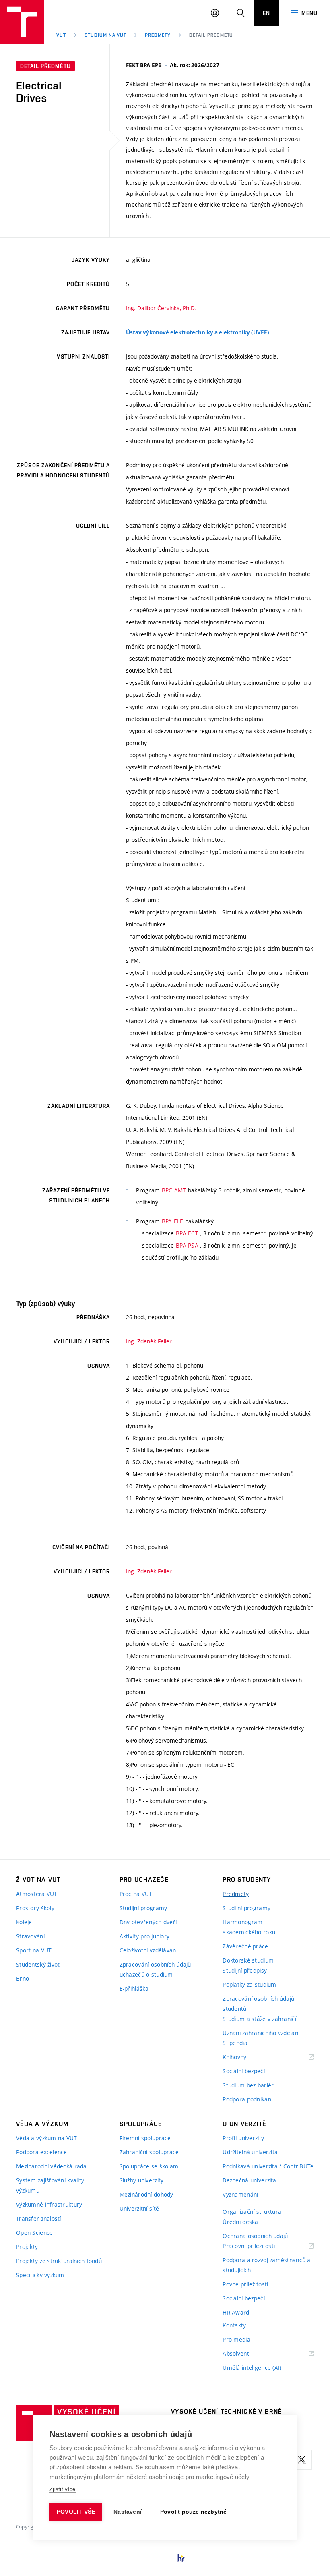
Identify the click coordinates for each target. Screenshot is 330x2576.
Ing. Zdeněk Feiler (149, 1341)
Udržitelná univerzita (250, 2152)
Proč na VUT (136, 1894)
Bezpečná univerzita (249, 2180)
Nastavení (128, 2512)
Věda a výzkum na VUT (47, 2138)
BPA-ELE (173, 1221)
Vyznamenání (240, 2194)
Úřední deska (240, 2222)
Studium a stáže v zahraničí (259, 2019)
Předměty (158, 35)
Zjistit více (63, 2489)
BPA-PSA (187, 1245)
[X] (302, 2460)
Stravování (30, 1936)
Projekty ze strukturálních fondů (59, 2261)
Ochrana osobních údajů (255, 2236)
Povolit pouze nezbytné (193, 2512)
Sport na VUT (34, 1950)
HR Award (236, 2312)
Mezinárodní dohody (146, 2194)
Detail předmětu (211, 35)
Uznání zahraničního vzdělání (261, 2033)
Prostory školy (35, 1908)
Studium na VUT (105, 35)
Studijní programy (143, 1908)
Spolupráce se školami (150, 2166)
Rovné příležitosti (245, 2284)
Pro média (236, 2339)
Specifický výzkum (40, 2275)
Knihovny (245, 2057)
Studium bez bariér (248, 2085)
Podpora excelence (42, 2152)
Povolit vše (76, 2512)
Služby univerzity (142, 2180)
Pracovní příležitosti (259, 2246)
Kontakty (234, 2325)
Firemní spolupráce (145, 2138)
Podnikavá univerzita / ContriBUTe (268, 2166)
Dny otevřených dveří (148, 1922)
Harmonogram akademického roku (249, 1927)
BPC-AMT (174, 1190)
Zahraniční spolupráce (149, 2152)
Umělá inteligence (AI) (252, 2368)
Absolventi (246, 2354)
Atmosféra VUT (37, 1894)
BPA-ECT (187, 1233)
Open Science (34, 2233)
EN (266, 13)
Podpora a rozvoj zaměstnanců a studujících (266, 2265)
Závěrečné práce (245, 1946)
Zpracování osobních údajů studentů (258, 2004)
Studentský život (38, 1964)
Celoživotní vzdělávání (148, 1950)
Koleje (24, 1922)
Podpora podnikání (248, 2099)
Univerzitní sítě (139, 2208)
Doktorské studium (248, 1960)
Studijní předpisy (245, 1970)
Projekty (27, 2247)
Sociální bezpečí (243, 2071)
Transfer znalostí (39, 2219)
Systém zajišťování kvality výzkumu (50, 2185)
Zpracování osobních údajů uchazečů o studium (155, 1969)
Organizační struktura (252, 2212)
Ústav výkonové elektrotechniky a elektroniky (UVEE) (198, 332)
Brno (23, 1978)
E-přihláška (134, 1988)
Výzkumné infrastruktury (49, 2204)
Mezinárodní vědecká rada (52, 2166)
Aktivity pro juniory (145, 1936)
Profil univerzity (243, 2138)
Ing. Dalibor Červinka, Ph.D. (161, 308)
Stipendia (235, 2043)
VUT (61, 35)
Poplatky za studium (249, 1984)
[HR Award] (181, 2558)
